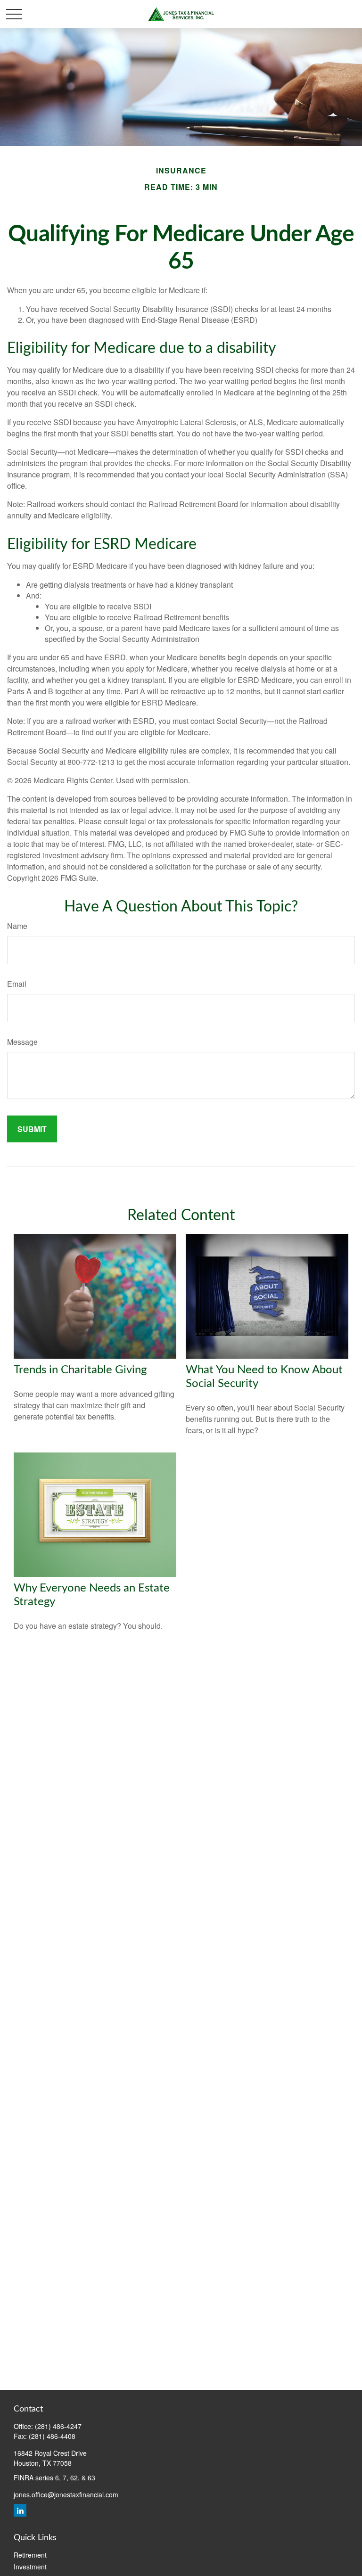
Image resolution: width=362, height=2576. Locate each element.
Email (17, 984)
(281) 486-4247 (58, 2426)
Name (17, 926)
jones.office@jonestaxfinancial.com (66, 2494)
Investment (30, 2567)
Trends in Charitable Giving (80, 1370)
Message (22, 1042)
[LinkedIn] (20, 2510)
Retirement (30, 2555)
